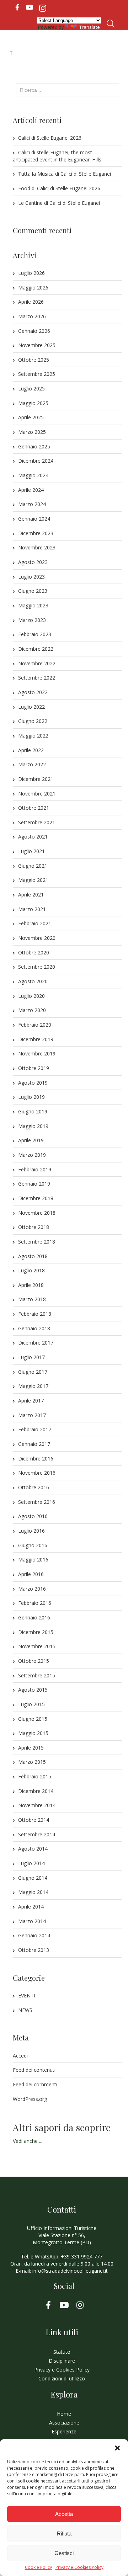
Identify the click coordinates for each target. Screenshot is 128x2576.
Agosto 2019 (33, 1083)
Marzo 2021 (32, 909)
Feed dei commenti (35, 2084)
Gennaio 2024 (34, 519)
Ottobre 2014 (34, 1820)
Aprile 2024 (31, 490)
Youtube (30, 7)
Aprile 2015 (31, 1748)
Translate (90, 27)
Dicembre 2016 (36, 1459)
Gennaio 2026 (34, 331)
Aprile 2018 (31, 1285)
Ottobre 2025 (34, 360)
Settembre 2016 (37, 1502)
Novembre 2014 (37, 1805)
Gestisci (64, 2553)
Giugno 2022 (33, 721)
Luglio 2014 (31, 1863)
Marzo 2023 (32, 620)
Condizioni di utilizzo (62, 2378)
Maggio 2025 (33, 403)
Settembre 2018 (37, 1242)
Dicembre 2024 (36, 461)
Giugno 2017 (33, 1372)
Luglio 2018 (31, 1270)
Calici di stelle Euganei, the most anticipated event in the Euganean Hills (57, 156)
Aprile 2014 (31, 1907)
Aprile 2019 (31, 1140)
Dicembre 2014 (36, 1791)
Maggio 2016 (33, 1560)
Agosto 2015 (33, 1690)
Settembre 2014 (37, 1834)
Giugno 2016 (33, 1545)
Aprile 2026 (31, 302)
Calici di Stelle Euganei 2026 (50, 138)
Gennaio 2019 (34, 1184)
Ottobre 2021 (34, 808)
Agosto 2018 (33, 1256)
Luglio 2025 (31, 388)
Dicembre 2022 (36, 649)
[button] (117, 2448)
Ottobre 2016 (34, 1487)
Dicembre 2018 (36, 1198)
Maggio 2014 (33, 1892)
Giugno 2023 (33, 591)
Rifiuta (64, 2534)
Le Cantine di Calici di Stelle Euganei (59, 203)
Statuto (62, 2352)
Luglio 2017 (31, 1357)
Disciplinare (62, 2361)
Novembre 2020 (37, 938)
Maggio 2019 (33, 1126)
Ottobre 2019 (34, 1068)
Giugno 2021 (33, 866)
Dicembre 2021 (36, 779)
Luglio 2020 (31, 996)
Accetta (64, 2514)
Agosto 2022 (33, 692)
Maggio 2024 (33, 475)
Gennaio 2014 (34, 1935)
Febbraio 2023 (35, 634)
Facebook (17, 7)
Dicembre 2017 (36, 1343)
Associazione (64, 2423)
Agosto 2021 (33, 837)
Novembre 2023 (37, 547)
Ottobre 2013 (34, 1950)
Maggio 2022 (33, 736)
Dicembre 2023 (36, 533)
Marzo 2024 (32, 504)
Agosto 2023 (33, 562)
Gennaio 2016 (34, 1617)
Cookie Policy (38, 2567)
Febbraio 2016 (35, 1603)
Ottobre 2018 (34, 1227)
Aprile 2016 (31, 1574)
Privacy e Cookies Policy (79, 2567)
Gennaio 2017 (34, 1444)
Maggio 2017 (33, 1386)
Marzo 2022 (32, 764)
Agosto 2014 (33, 1849)
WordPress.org (30, 2099)
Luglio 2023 (31, 577)
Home (64, 2414)
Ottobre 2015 (34, 1661)
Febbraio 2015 (35, 1776)
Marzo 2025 (32, 432)
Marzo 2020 (32, 1010)
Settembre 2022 (37, 678)
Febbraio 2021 (35, 923)
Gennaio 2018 (34, 1328)
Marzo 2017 (32, 1415)
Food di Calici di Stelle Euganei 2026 (59, 188)
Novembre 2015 (37, 1646)
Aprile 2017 (31, 1401)
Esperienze (64, 2431)
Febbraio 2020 (35, 1025)
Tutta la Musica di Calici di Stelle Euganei (65, 174)
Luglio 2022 (31, 707)
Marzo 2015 (32, 1762)
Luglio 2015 (31, 1704)
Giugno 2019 (33, 1111)
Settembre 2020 (37, 967)
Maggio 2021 (33, 880)
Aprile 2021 (31, 895)
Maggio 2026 (33, 288)
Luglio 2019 (31, 1097)
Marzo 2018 (32, 1299)
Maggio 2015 (33, 1733)
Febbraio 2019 (35, 1169)
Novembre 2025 (37, 345)
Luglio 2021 (31, 851)
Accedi (20, 2056)
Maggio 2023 (33, 605)
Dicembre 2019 (36, 1039)
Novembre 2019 (37, 1053)
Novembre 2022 (37, 663)
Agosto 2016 (33, 1516)
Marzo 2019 (32, 1155)
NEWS (25, 2010)
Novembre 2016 (37, 1473)
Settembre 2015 (37, 1675)
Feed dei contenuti (34, 2070)
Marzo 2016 (32, 1589)
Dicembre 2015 (36, 1632)
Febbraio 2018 (35, 1314)
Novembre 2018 (37, 1213)
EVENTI (27, 1995)
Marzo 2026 (32, 316)
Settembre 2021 (37, 822)
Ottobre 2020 (34, 952)
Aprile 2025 (31, 417)
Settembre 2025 (37, 374)
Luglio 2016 (31, 1531)
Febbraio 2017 (35, 1429)
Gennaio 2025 (34, 446)
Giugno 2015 (33, 1719)
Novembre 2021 (37, 794)
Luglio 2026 (31, 273)
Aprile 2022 (31, 750)
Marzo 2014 (32, 1921)
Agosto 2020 (33, 981)
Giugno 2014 (33, 1878)
